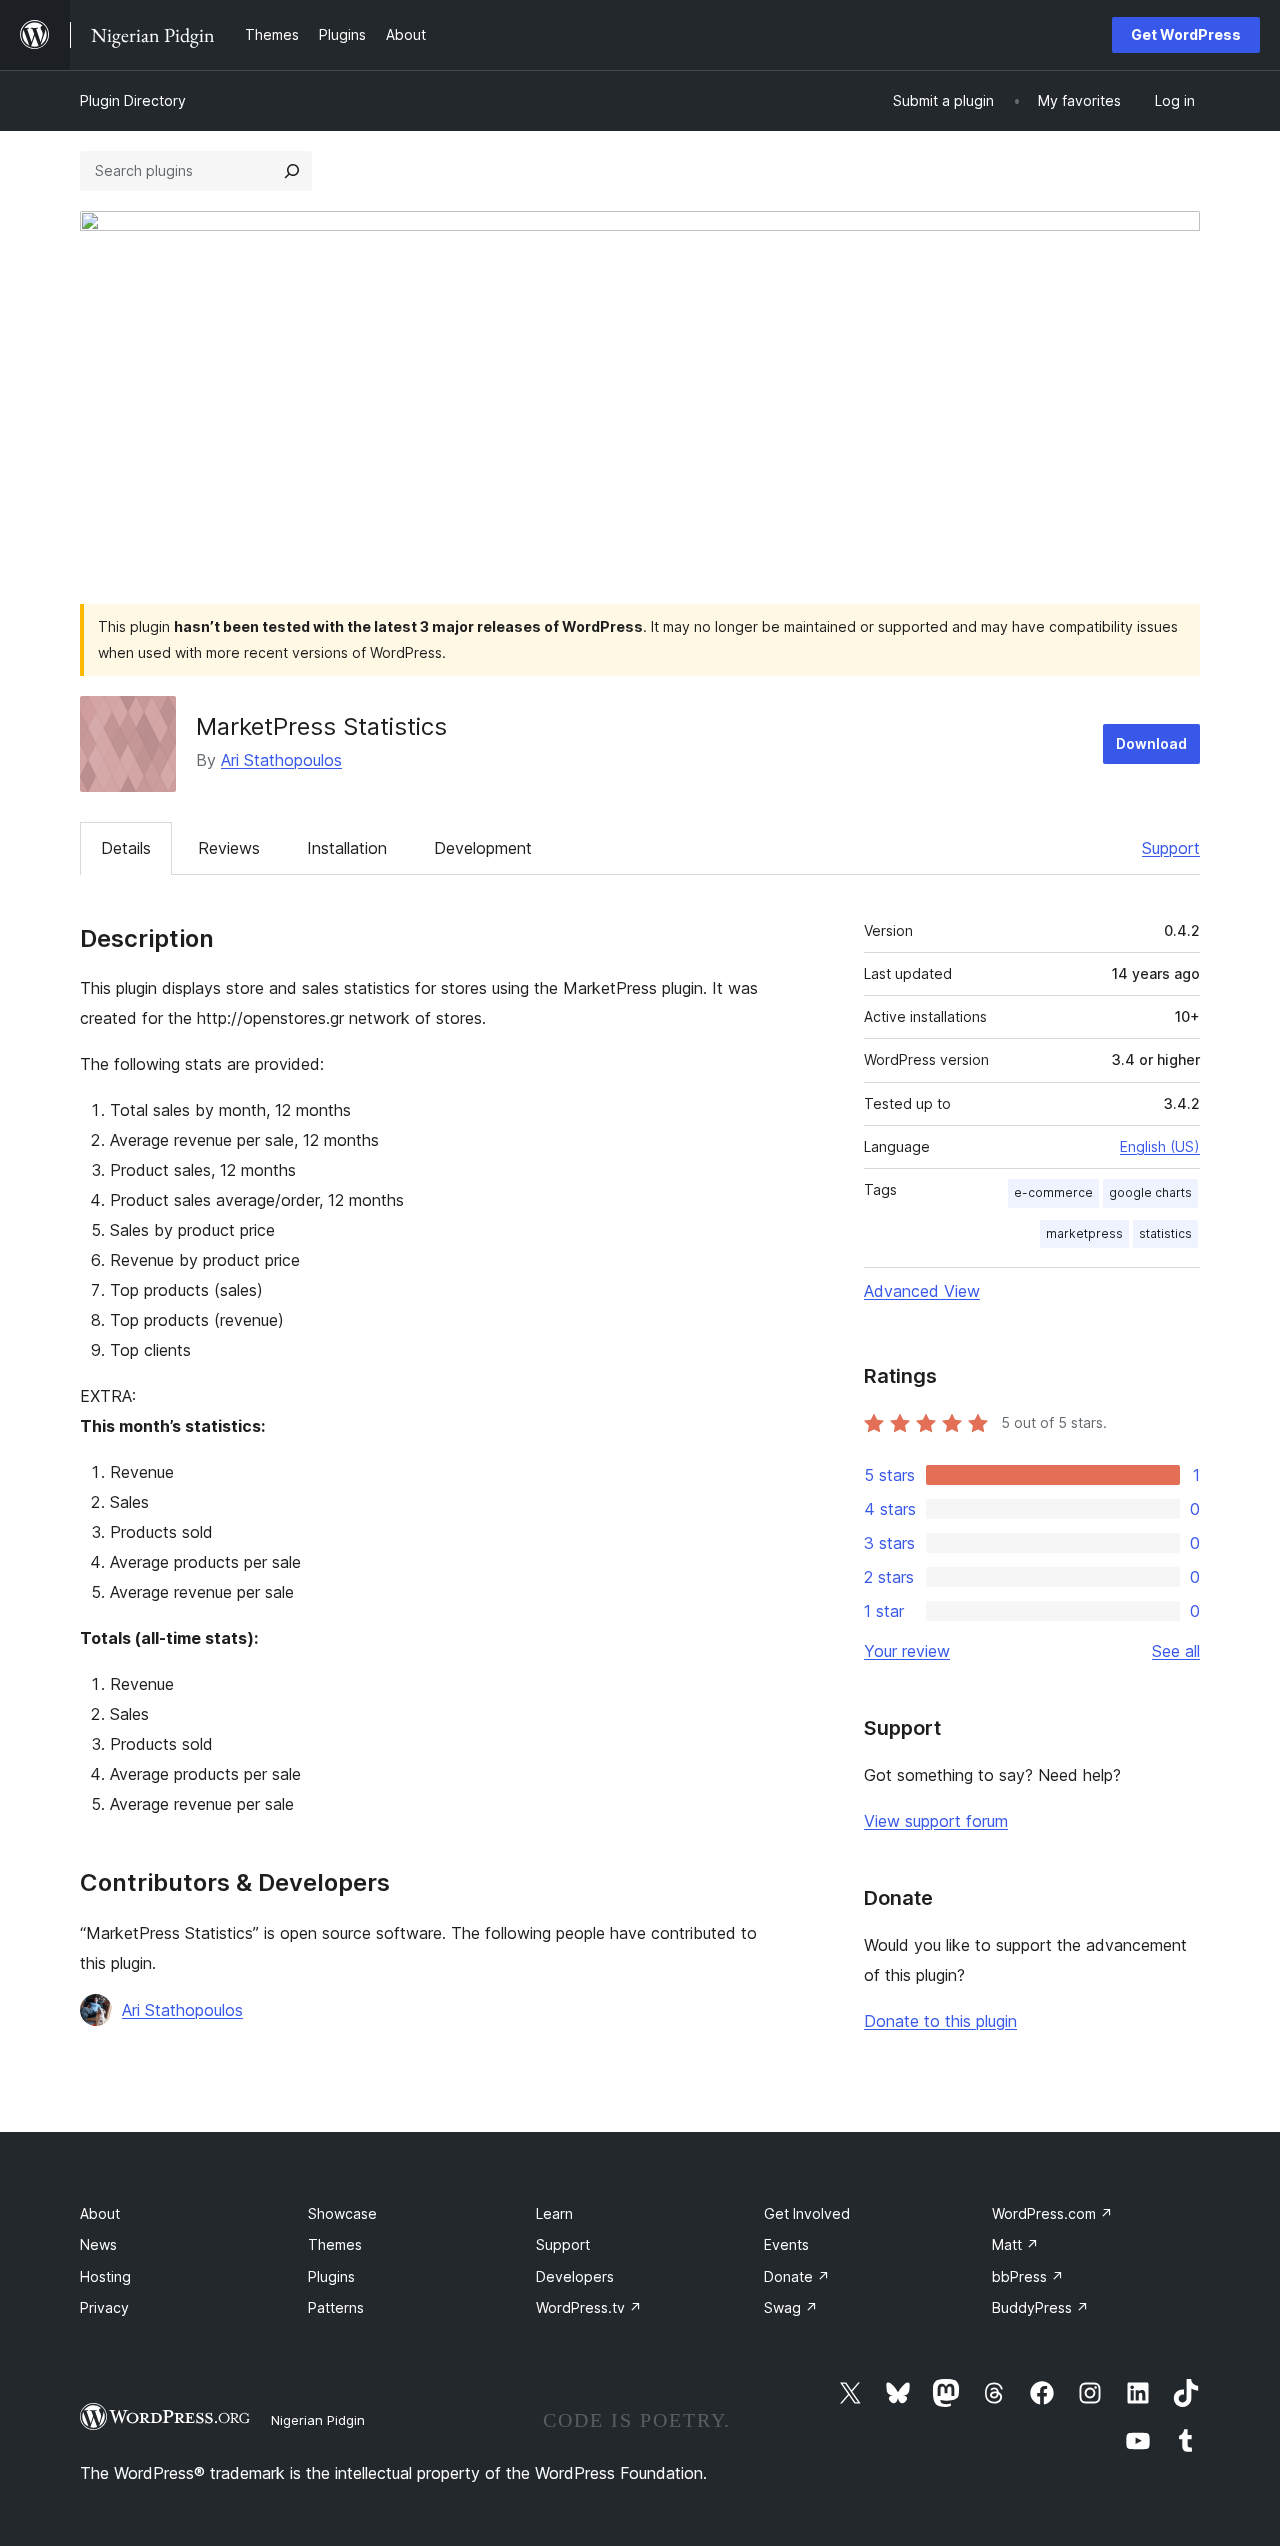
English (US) (1160, 1146)
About (100, 2213)
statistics (1165, 1233)
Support (1171, 848)
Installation (347, 848)
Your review (907, 1651)
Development (483, 848)
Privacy (104, 2307)
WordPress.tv (589, 2307)
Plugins (331, 2276)
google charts (1150, 1192)
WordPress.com (1052, 2213)
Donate (797, 2276)
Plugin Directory (133, 100)
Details (126, 848)
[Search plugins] (292, 171)
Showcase (342, 2213)
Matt (1015, 2244)
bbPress (1028, 2276)
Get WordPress (1186, 34)
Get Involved (807, 2213)
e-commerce (1053, 1192)
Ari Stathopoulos (281, 760)
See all (1176, 1651)
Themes (335, 2244)
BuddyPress (1040, 2307)
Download (1151, 743)
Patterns (336, 2307)
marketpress (1084, 1233)
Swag (791, 2307)
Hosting (105, 2276)
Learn (554, 2213)
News (98, 2244)
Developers (575, 2276)
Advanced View (922, 1291)
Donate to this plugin (940, 2021)
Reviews (229, 848)
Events (786, 2244)
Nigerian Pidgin (318, 2420)
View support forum (936, 1821)
